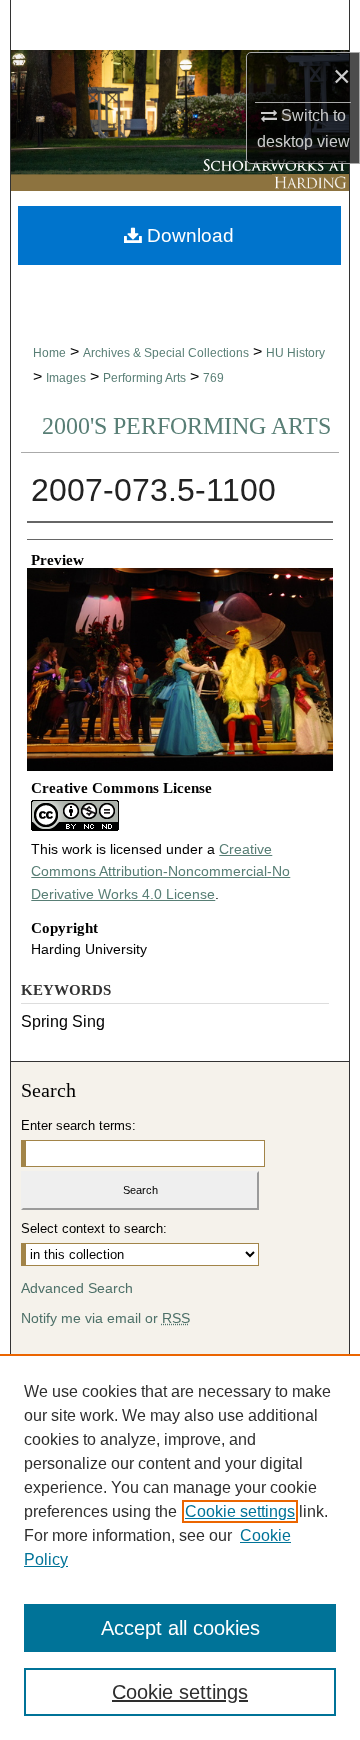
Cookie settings (240, 1511)
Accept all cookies (180, 1628)
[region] (180, 1547)
